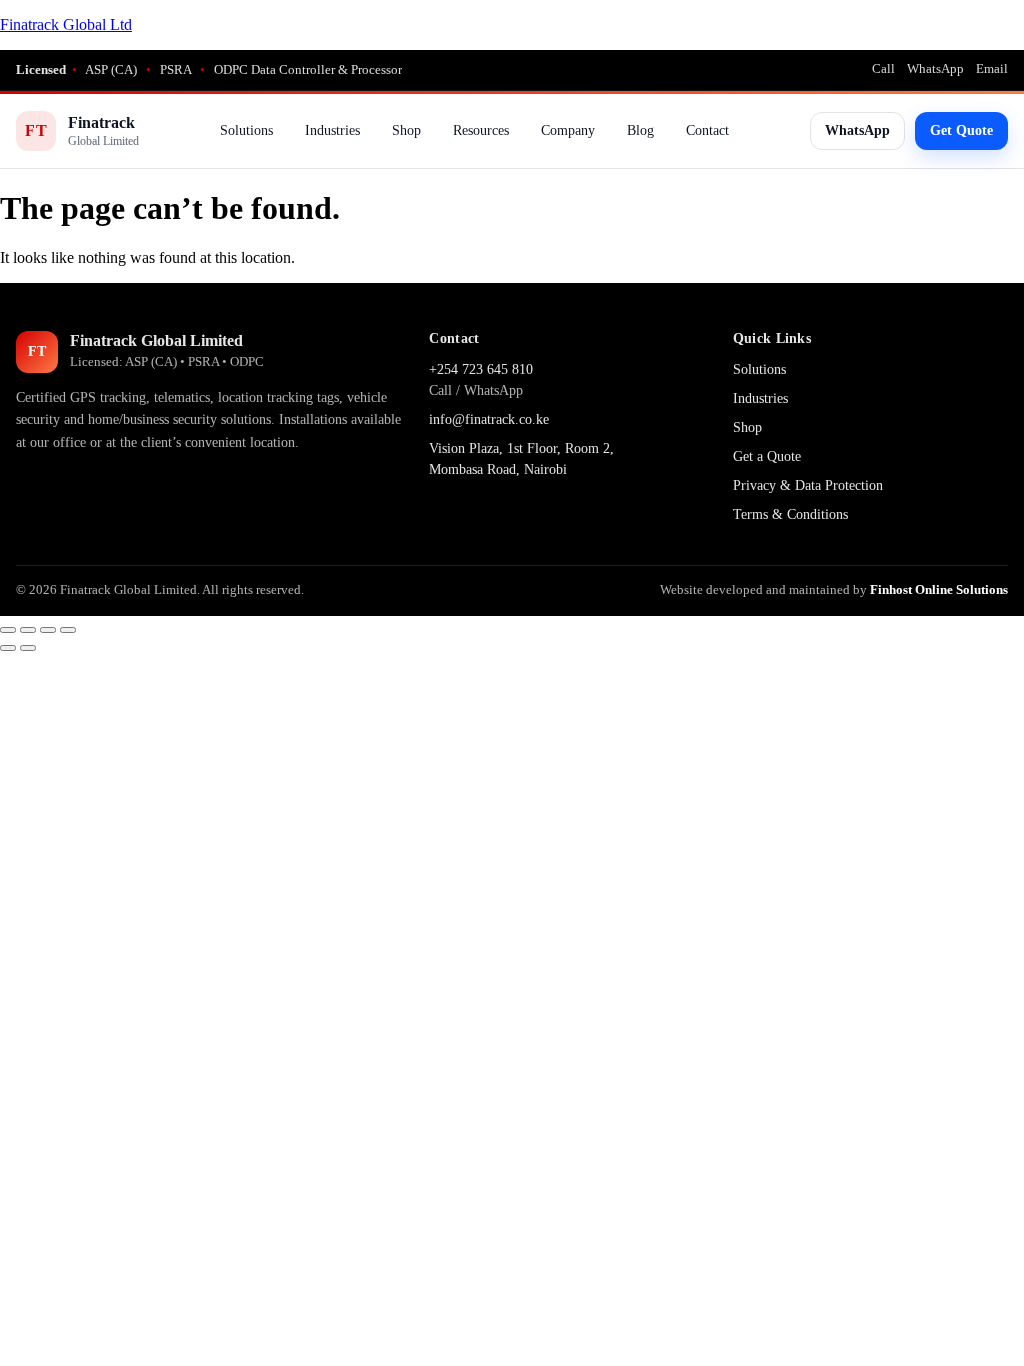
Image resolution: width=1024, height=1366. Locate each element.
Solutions (246, 130)
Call (883, 68)
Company (568, 130)
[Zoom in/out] (8, 630)
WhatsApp (935, 68)
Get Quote (961, 130)
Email (992, 68)
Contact (707, 130)
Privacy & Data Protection (808, 485)
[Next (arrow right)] (28, 648)
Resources (481, 130)
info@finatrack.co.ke (489, 419)
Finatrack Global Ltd (66, 24)
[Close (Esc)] (68, 630)
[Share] (48, 630)
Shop (406, 130)
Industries (332, 130)
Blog (640, 130)
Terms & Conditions (790, 514)
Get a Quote (767, 456)
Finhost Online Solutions (939, 589)
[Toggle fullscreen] (28, 630)
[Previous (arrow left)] (8, 648)
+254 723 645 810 (481, 369)
